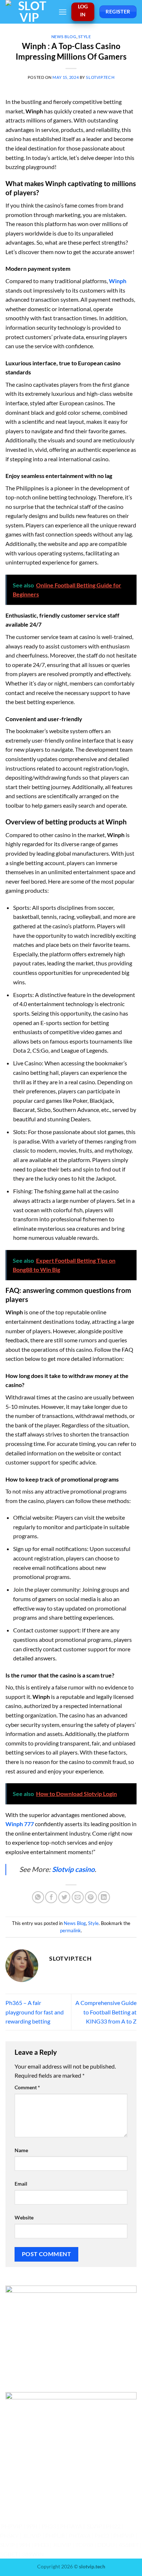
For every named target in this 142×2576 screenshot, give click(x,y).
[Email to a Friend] (78, 1897)
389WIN (33, 2554)
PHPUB (55, 2535)
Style (85, 37)
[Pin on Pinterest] (91, 1897)
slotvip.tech (100, 77)
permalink (70, 1930)
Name (21, 2150)
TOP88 (84, 2545)
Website (24, 2217)
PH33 (49, 2526)
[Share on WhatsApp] (38, 1897)
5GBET (9, 2554)
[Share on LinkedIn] (104, 1897)
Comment (27, 2087)
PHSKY (9, 2535)
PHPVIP (12, 2526)
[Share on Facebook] (51, 1897)
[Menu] (63, 12)
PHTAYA (71, 2526)
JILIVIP (32, 2535)
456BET (129, 2545)
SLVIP (94, 2526)
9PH (32, 2526)
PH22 (113, 2526)
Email (21, 2184)
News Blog (64, 37)
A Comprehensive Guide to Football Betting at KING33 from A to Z (106, 2012)
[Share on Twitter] (64, 1897)
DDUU (106, 2545)
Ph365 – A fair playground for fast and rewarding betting (35, 2012)
